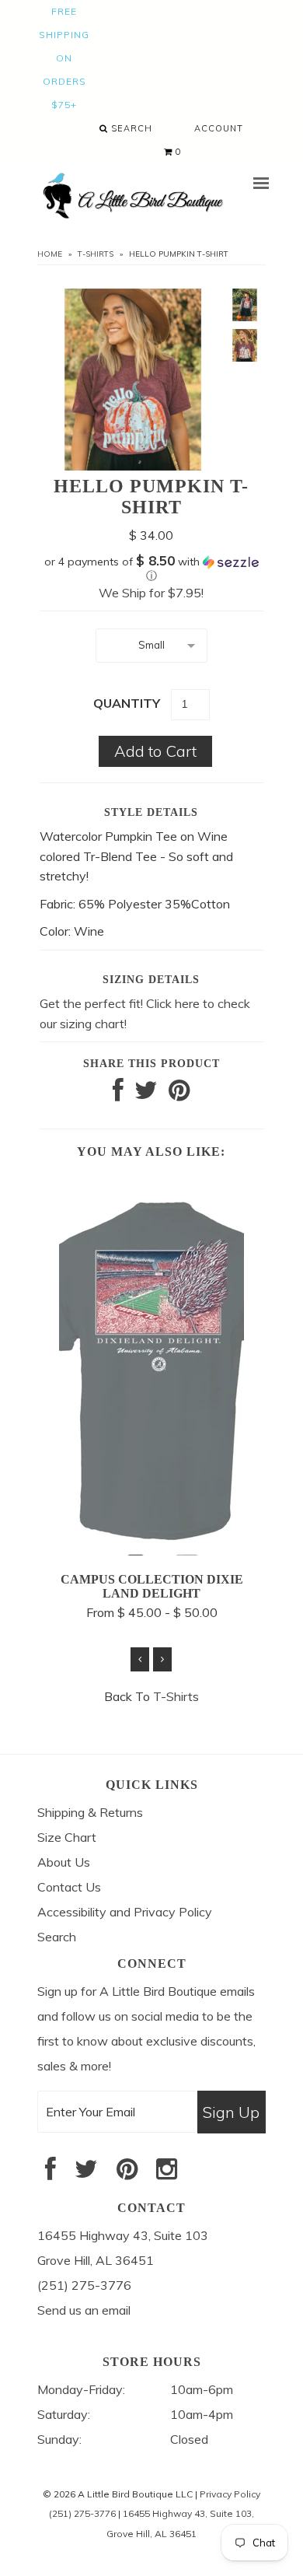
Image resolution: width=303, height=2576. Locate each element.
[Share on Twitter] (146, 1094)
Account (219, 128)
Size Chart (67, 1837)
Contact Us (69, 1887)
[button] (151, 569)
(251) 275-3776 (82, 2513)
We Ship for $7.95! (151, 593)
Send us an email (84, 2310)
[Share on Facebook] (118, 1094)
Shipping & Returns (90, 1812)
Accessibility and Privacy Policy (125, 1912)
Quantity (127, 703)
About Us (64, 1862)
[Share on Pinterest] (179, 1094)
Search (130, 128)
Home (50, 254)
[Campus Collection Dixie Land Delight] (151, 1551)
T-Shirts (96, 254)
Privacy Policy (230, 2494)
